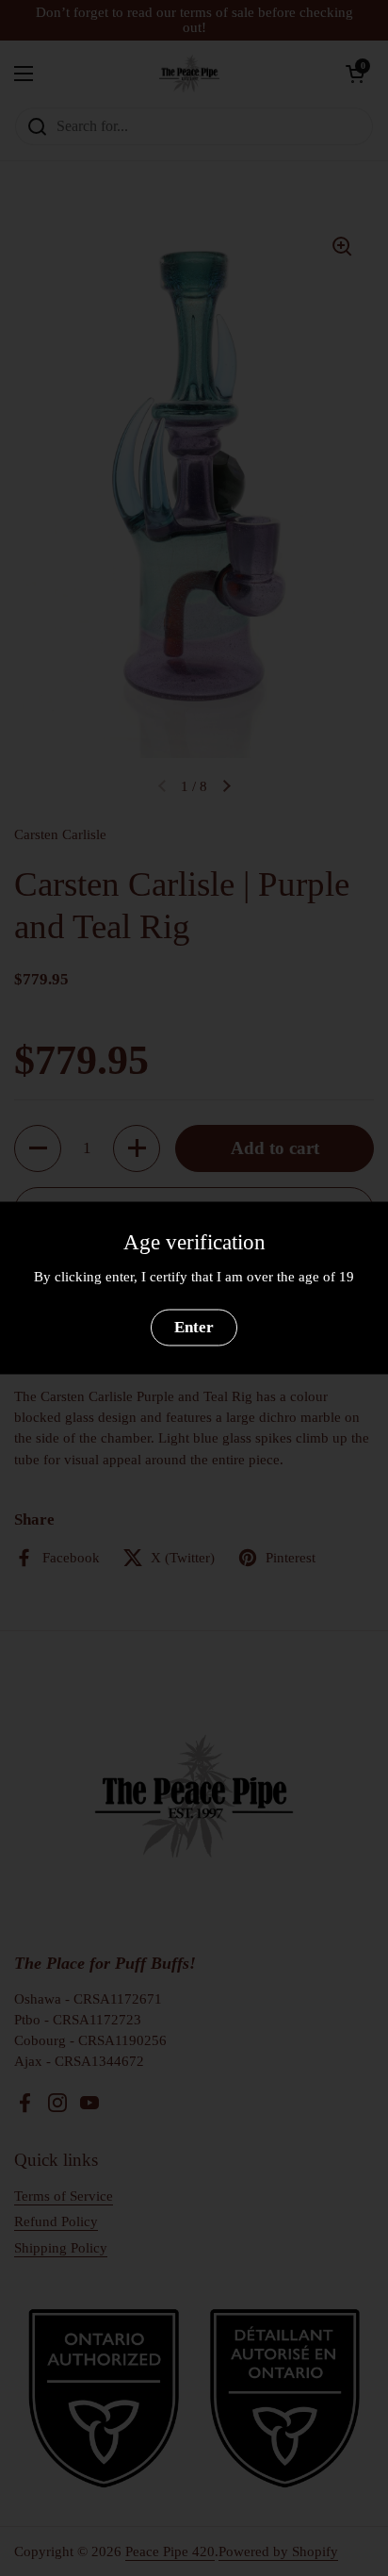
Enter (194, 1327)
